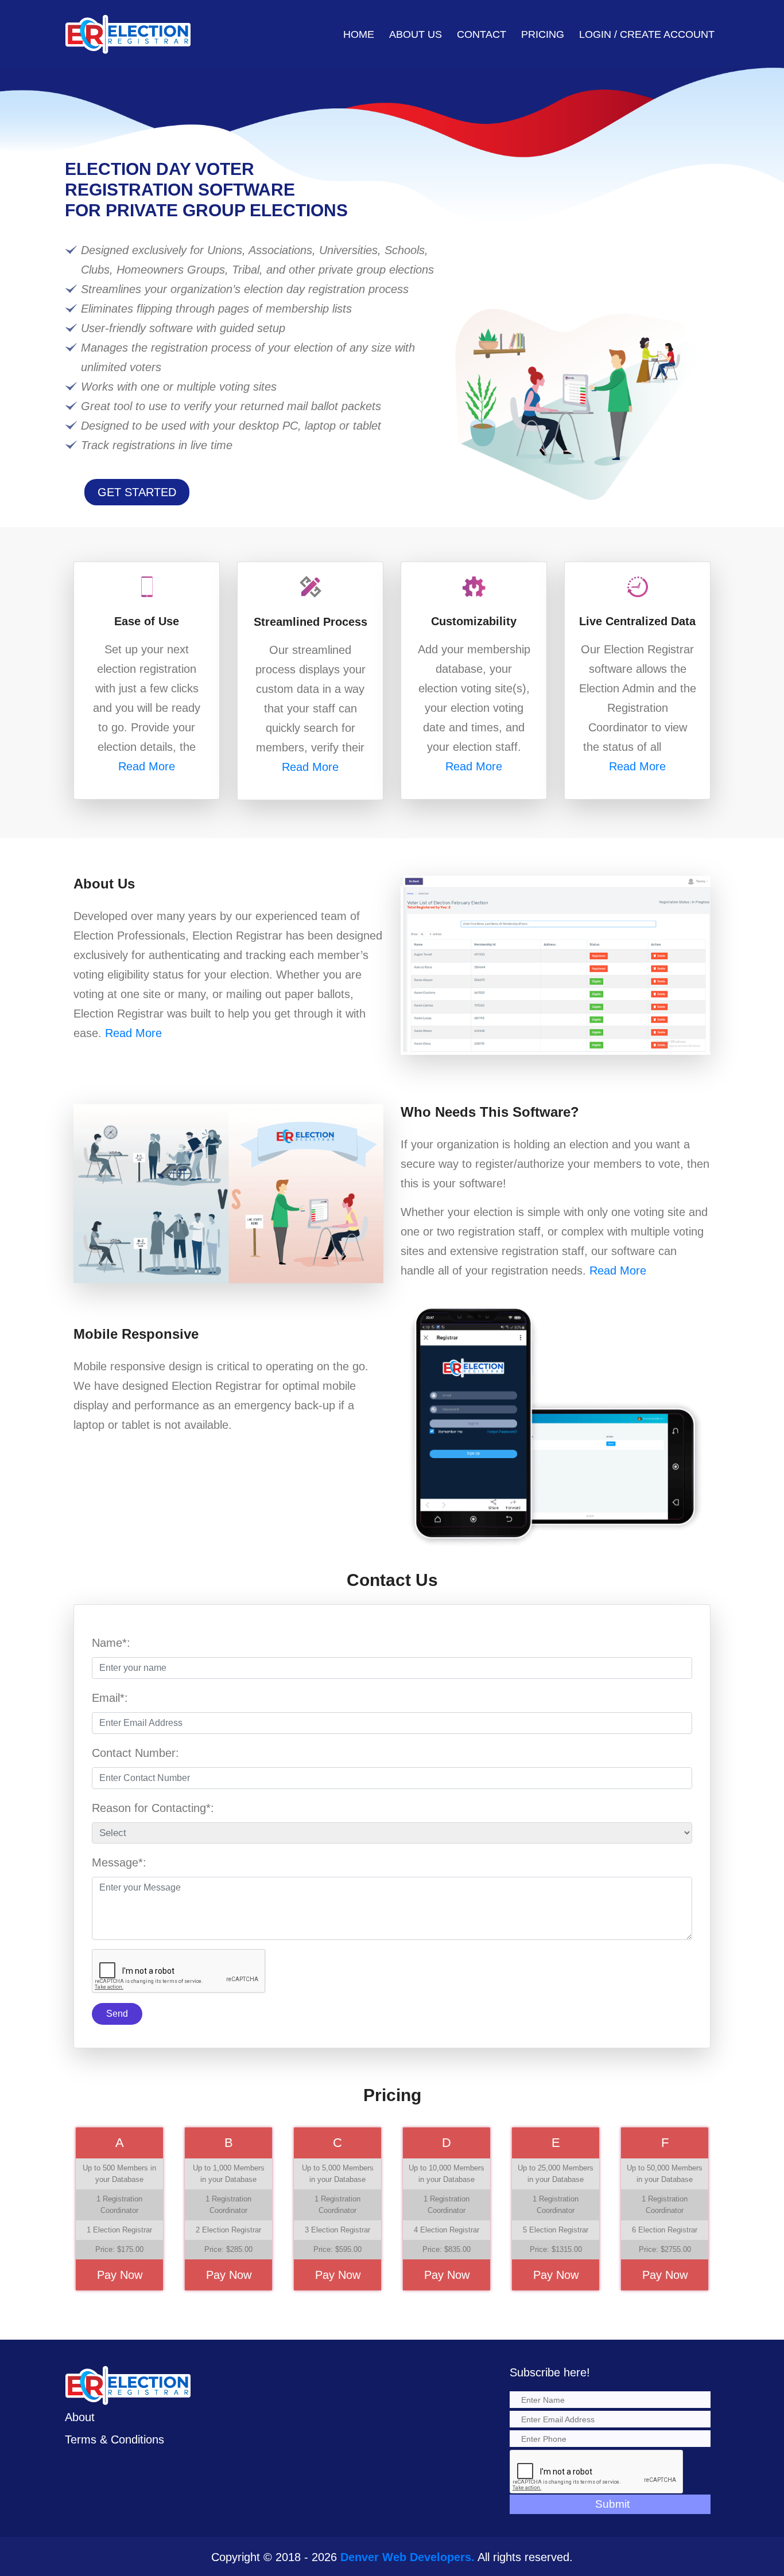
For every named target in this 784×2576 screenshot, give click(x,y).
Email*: (110, 1698)
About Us (416, 34)
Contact (482, 34)
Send (117, 2014)
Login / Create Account (647, 34)
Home (359, 34)
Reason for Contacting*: (153, 1808)
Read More (147, 766)
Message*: (119, 1862)
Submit (612, 2504)
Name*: (111, 1643)
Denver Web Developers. (407, 2557)
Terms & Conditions (115, 2439)
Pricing (543, 34)
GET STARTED (137, 492)
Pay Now (120, 2275)
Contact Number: (135, 1753)
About (80, 2417)
